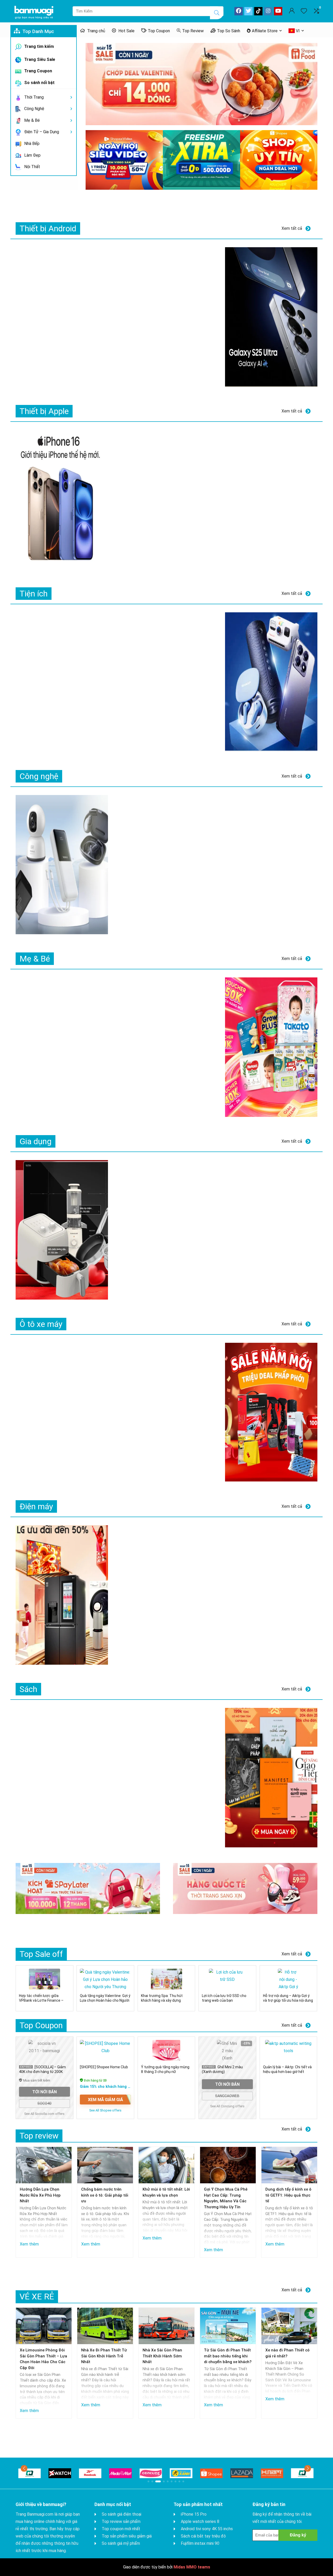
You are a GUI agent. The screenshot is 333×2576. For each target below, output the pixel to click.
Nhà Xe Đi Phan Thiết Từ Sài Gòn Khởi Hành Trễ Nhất (104, 2356)
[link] (30, 2473)
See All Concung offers (227, 2106)
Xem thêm (29, 2245)
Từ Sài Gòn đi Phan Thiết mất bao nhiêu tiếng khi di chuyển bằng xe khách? (228, 2356)
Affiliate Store (265, 31)
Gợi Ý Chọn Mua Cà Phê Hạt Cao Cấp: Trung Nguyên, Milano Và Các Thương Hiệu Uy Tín (226, 2198)
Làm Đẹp (32, 155)
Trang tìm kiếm (39, 46)
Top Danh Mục (38, 31)
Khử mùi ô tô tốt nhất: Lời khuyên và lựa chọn (166, 2192)
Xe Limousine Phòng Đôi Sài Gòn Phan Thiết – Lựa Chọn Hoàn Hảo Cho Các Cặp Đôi (43, 2359)
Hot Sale (126, 31)
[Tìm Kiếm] (217, 13)
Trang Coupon (38, 71)
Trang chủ (96, 31)
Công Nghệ (34, 109)
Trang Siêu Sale (39, 59)
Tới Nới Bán (44, 2092)
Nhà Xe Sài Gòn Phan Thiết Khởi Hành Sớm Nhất (162, 2356)
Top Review (193, 31)
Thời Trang (33, 97)
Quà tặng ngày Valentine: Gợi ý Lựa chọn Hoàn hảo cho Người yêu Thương (105, 2000)
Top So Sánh (229, 31)
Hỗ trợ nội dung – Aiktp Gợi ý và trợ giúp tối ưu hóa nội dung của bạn (288, 2000)
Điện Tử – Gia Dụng (41, 132)
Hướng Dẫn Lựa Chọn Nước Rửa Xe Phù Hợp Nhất (40, 2195)
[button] (24, 2468)
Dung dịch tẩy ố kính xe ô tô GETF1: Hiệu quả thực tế (288, 2195)
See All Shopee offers (105, 2110)
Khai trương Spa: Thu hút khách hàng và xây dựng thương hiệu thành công (162, 2000)
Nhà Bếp (31, 144)
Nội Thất (32, 167)
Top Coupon (159, 31)
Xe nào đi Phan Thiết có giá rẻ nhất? (287, 2353)
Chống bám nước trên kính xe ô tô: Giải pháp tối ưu (105, 2195)
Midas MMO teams (192, 2567)
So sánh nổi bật (39, 83)
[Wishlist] (304, 11)
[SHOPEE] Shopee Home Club (104, 2067)
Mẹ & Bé (31, 120)
